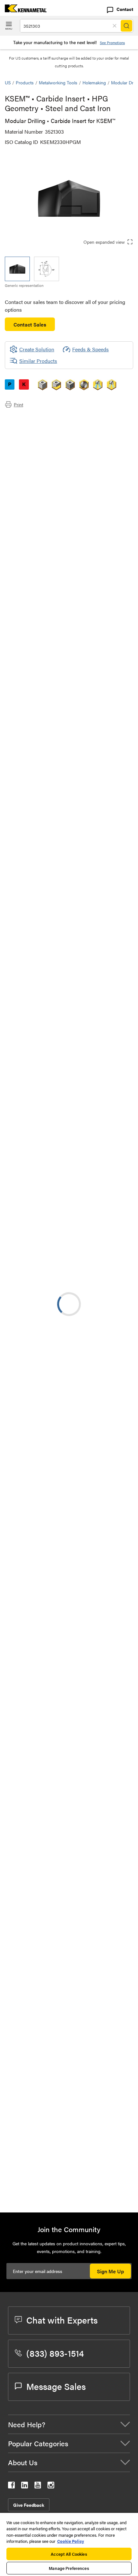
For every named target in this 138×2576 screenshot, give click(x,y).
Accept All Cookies (69, 2554)
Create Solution (32, 935)
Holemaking (94, 82)
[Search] (126, 26)
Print (18, 404)
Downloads (30, 434)
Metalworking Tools (58, 82)
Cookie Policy (71, 2541)
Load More (69, 2186)
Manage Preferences (69, 2568)
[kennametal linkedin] (25, 2486)
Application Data (36, 426)
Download (104, 1617)
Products (25, 82)
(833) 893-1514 (55, 2353)
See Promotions (112, 43)
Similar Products (38, 361)
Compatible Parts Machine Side (53, 442)
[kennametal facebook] (11, 2486)
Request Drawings (25, 1670)
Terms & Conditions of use (102, 1600)
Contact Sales (30, 324)
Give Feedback (29, 2505)
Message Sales (56, 2386)
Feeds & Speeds (91, 349)
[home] (23, 10)
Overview (28, 418)
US (8, 82)
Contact (125, 9)
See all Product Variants (99, 659)
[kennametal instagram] (51, 2486)
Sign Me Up (110, 2271)
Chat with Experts (62, 2320)
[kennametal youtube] (38, 2486)
